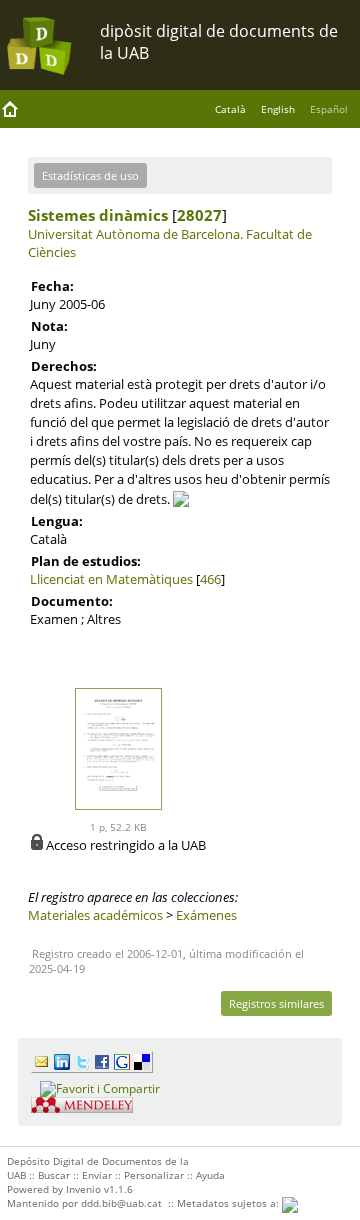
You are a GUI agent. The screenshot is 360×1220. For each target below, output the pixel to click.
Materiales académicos (95, 915)
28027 (199, 215)
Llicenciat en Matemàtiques (111, 579)
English (278, 109)
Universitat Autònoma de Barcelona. (135, 234)
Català (230, 109)
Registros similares (276, 1003)
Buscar (54, 1175)
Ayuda (210, 1175)
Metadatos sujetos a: (229, 1203)
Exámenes (206, 915)
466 (210, 579)
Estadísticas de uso (90, 175)
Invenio (83, 1189)
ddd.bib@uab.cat (121, 1203)
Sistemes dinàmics (98, 215)
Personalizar (154, 1175)
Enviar (97, 1175)
